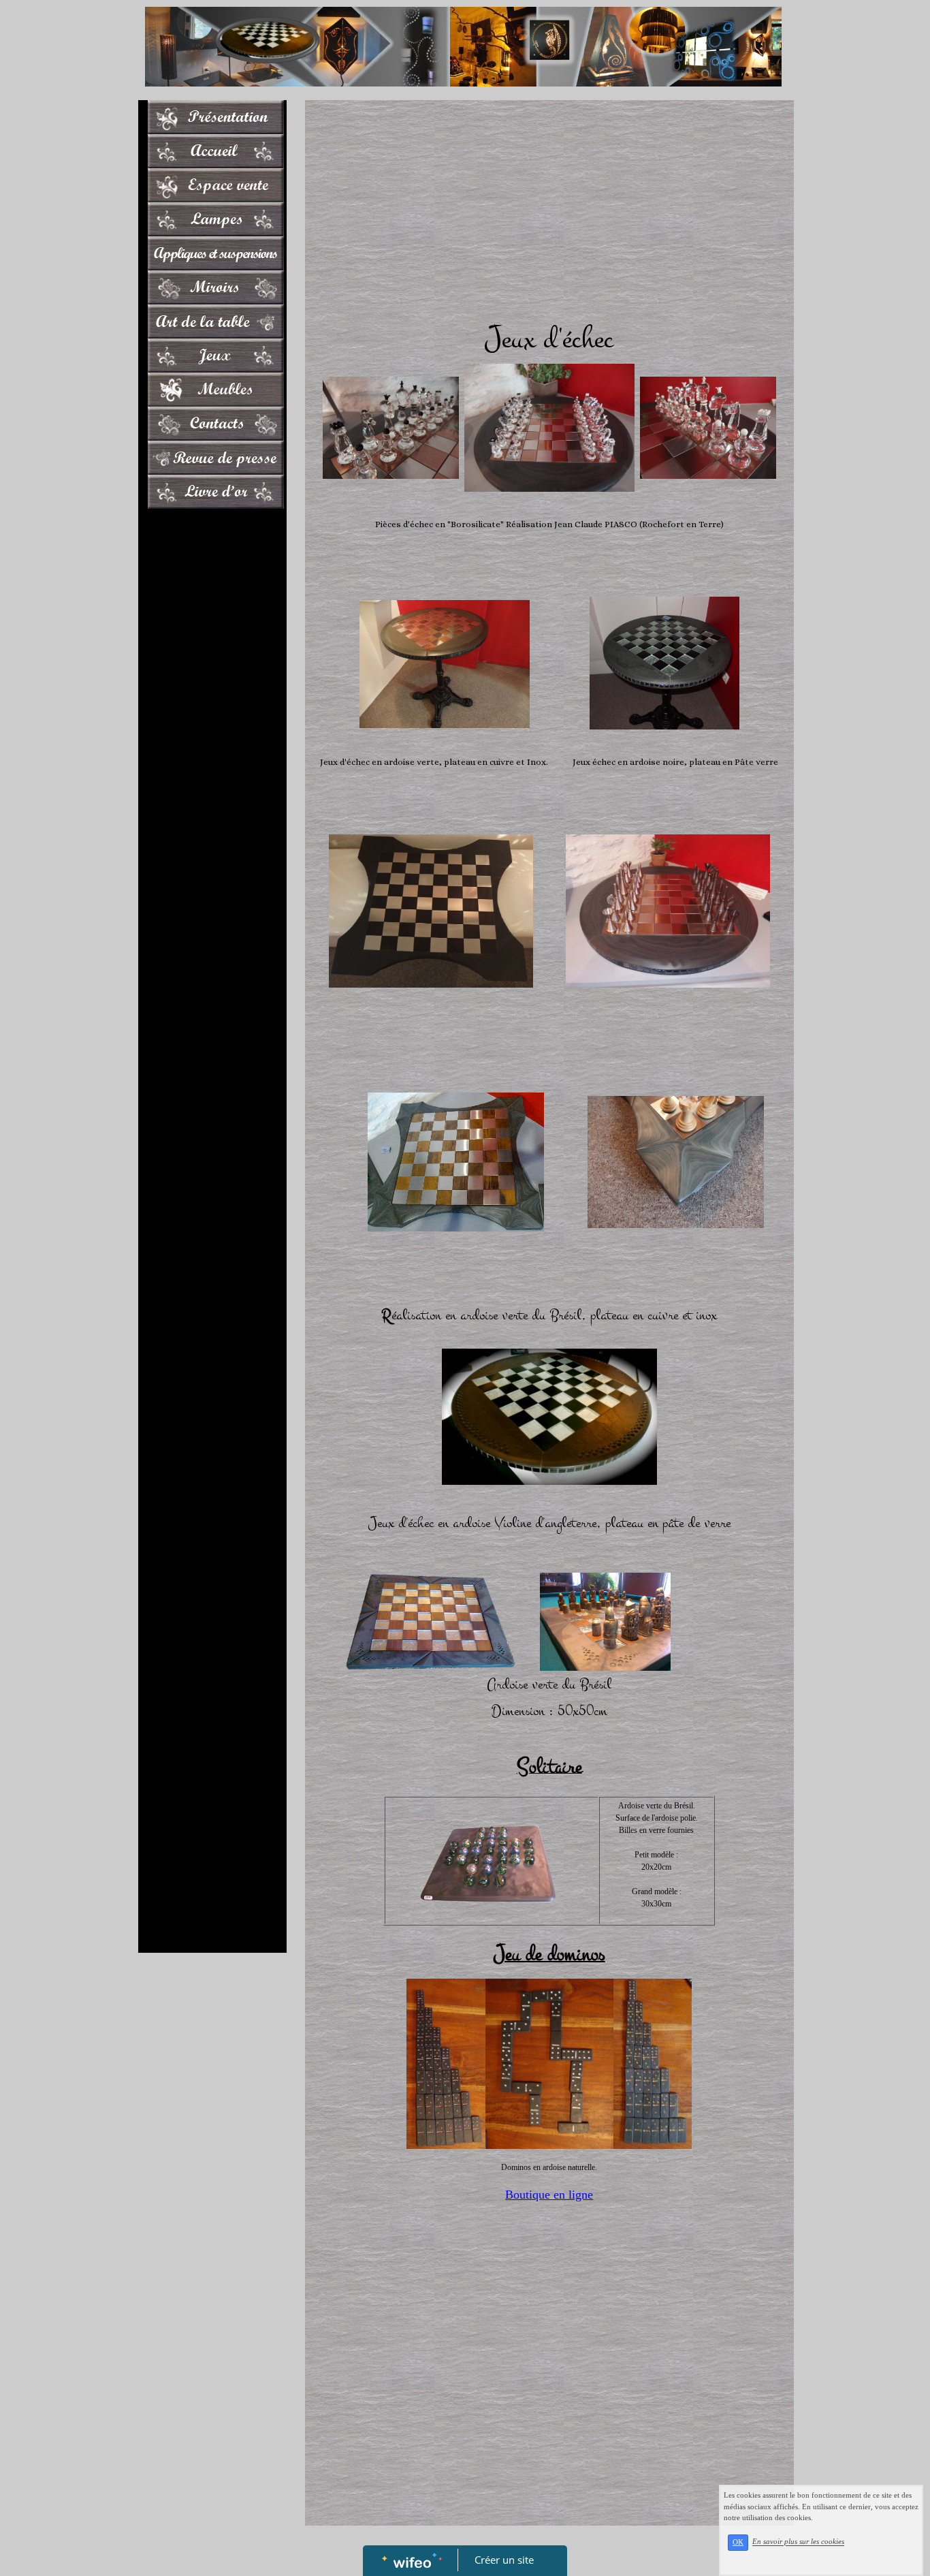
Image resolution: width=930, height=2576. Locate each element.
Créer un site (504, 2560)
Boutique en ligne (549, 2195)
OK (738, 2542)
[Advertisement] (212, 788)
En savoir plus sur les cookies (798, 2542)
